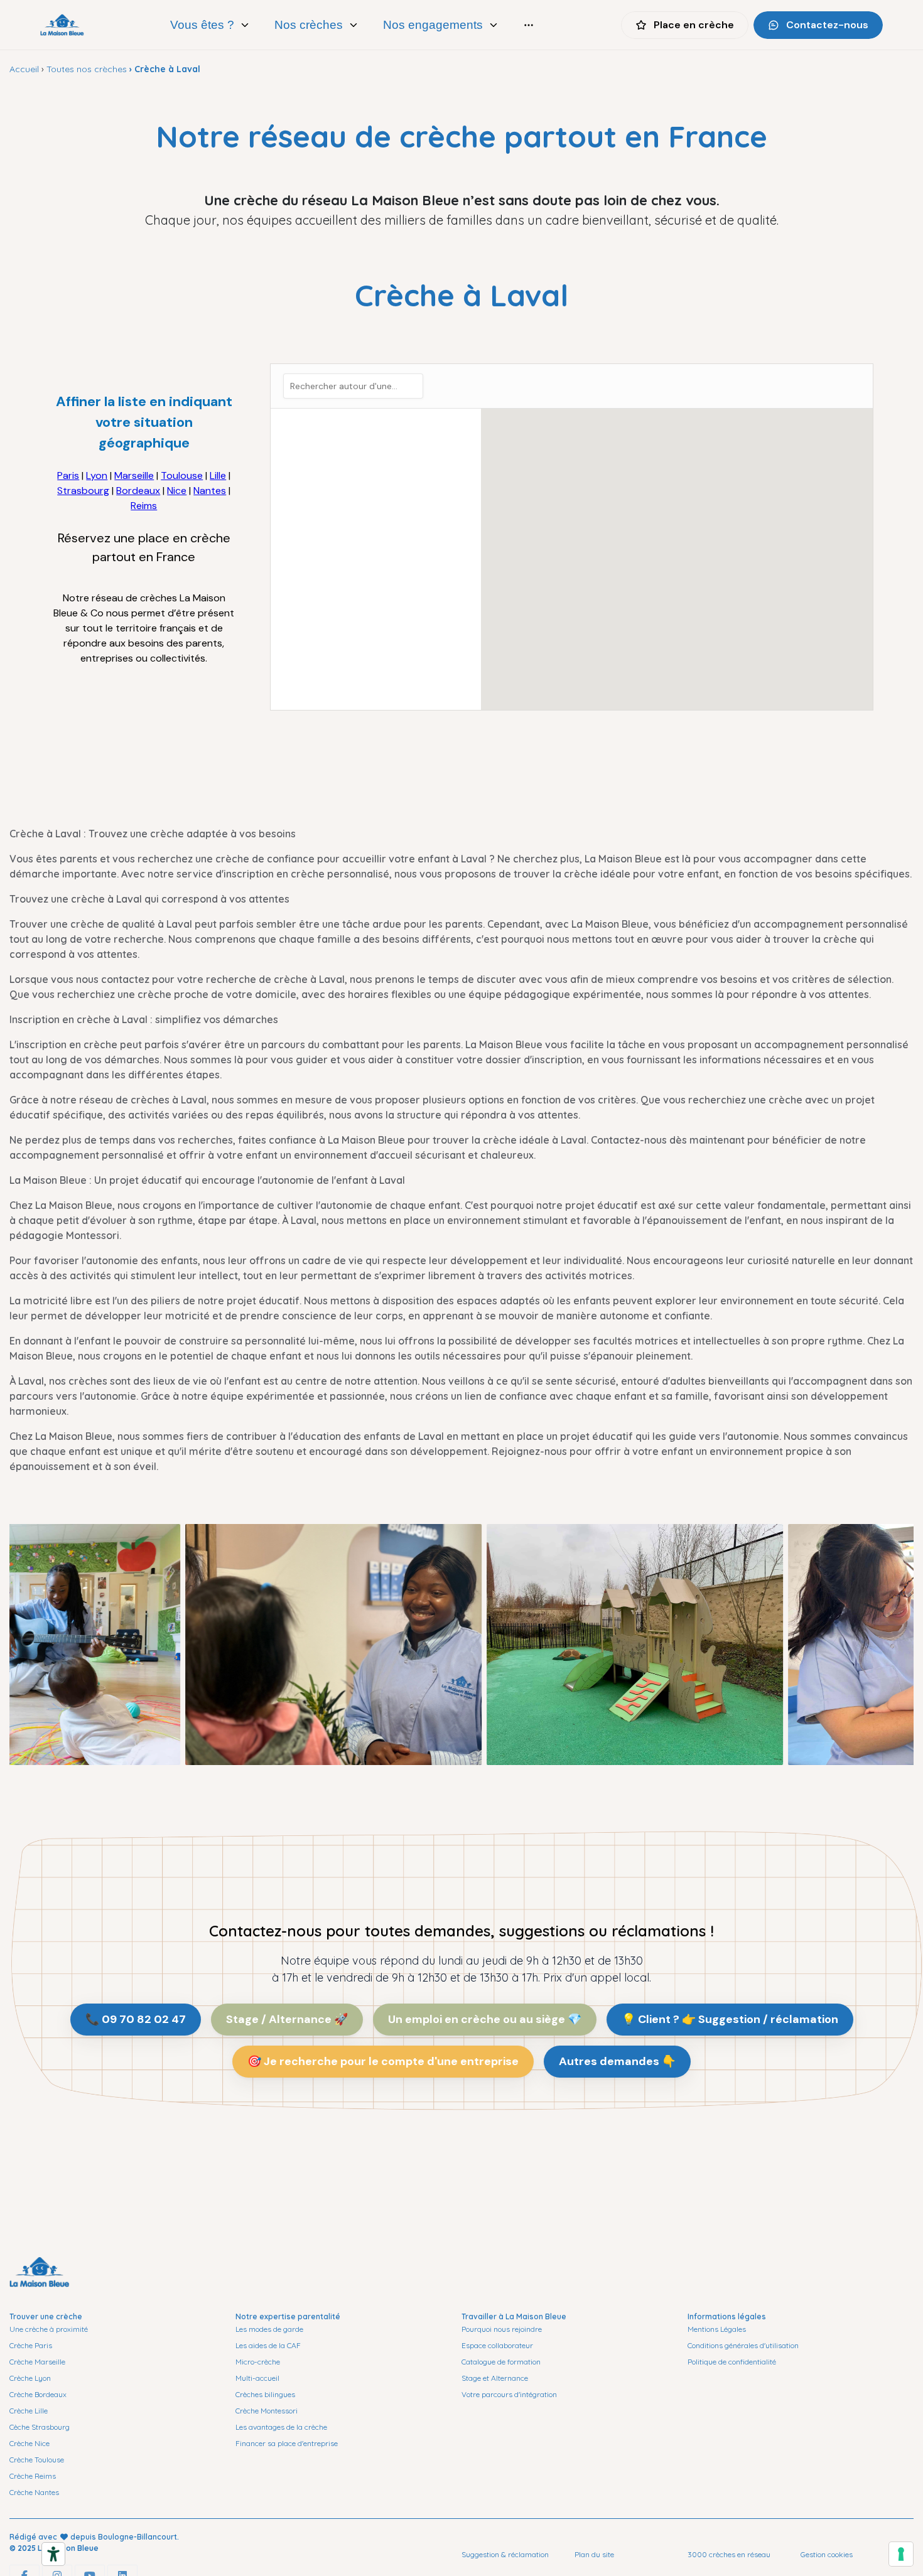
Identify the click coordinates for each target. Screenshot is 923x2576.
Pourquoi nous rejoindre (502, 2329)
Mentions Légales (717, 2329)
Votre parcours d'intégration (509, 2394)
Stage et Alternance (495, 2378)
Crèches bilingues (265, 2394)
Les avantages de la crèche (281, 2427)
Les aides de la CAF (268, 2345)
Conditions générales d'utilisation (743, 2345)
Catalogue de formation (501, 2362)
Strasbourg (83, 491)
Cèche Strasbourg (40, 2427)
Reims (144, 506)
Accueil (24, 69)
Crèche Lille (29, 2411)
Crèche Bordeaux (38, 2394)
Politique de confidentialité (732, 2362)
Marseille (134, 475)
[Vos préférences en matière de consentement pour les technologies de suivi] (901, 2554)
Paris (68, 475)
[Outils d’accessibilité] (53, 2554)
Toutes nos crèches (87, 69)
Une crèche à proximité (49, 2329)
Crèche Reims (33, 2476)
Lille (218, 475)
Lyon (97, 475)
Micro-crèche (258, 2362)
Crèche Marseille (37, 2362)
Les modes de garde (269, 2329)
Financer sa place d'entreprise (287, 2443)
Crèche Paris (31, 2345)
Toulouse (182, 475)
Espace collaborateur (497, 2345)
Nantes (210, 491)
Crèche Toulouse (37, 2460)
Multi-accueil (257, 2378)
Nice (177, 491)
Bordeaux (138, 491)
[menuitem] (210, 25)
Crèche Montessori (267, 2411)
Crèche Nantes (34, 2492)
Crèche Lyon (30, 2378)
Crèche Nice (30, 2443)
